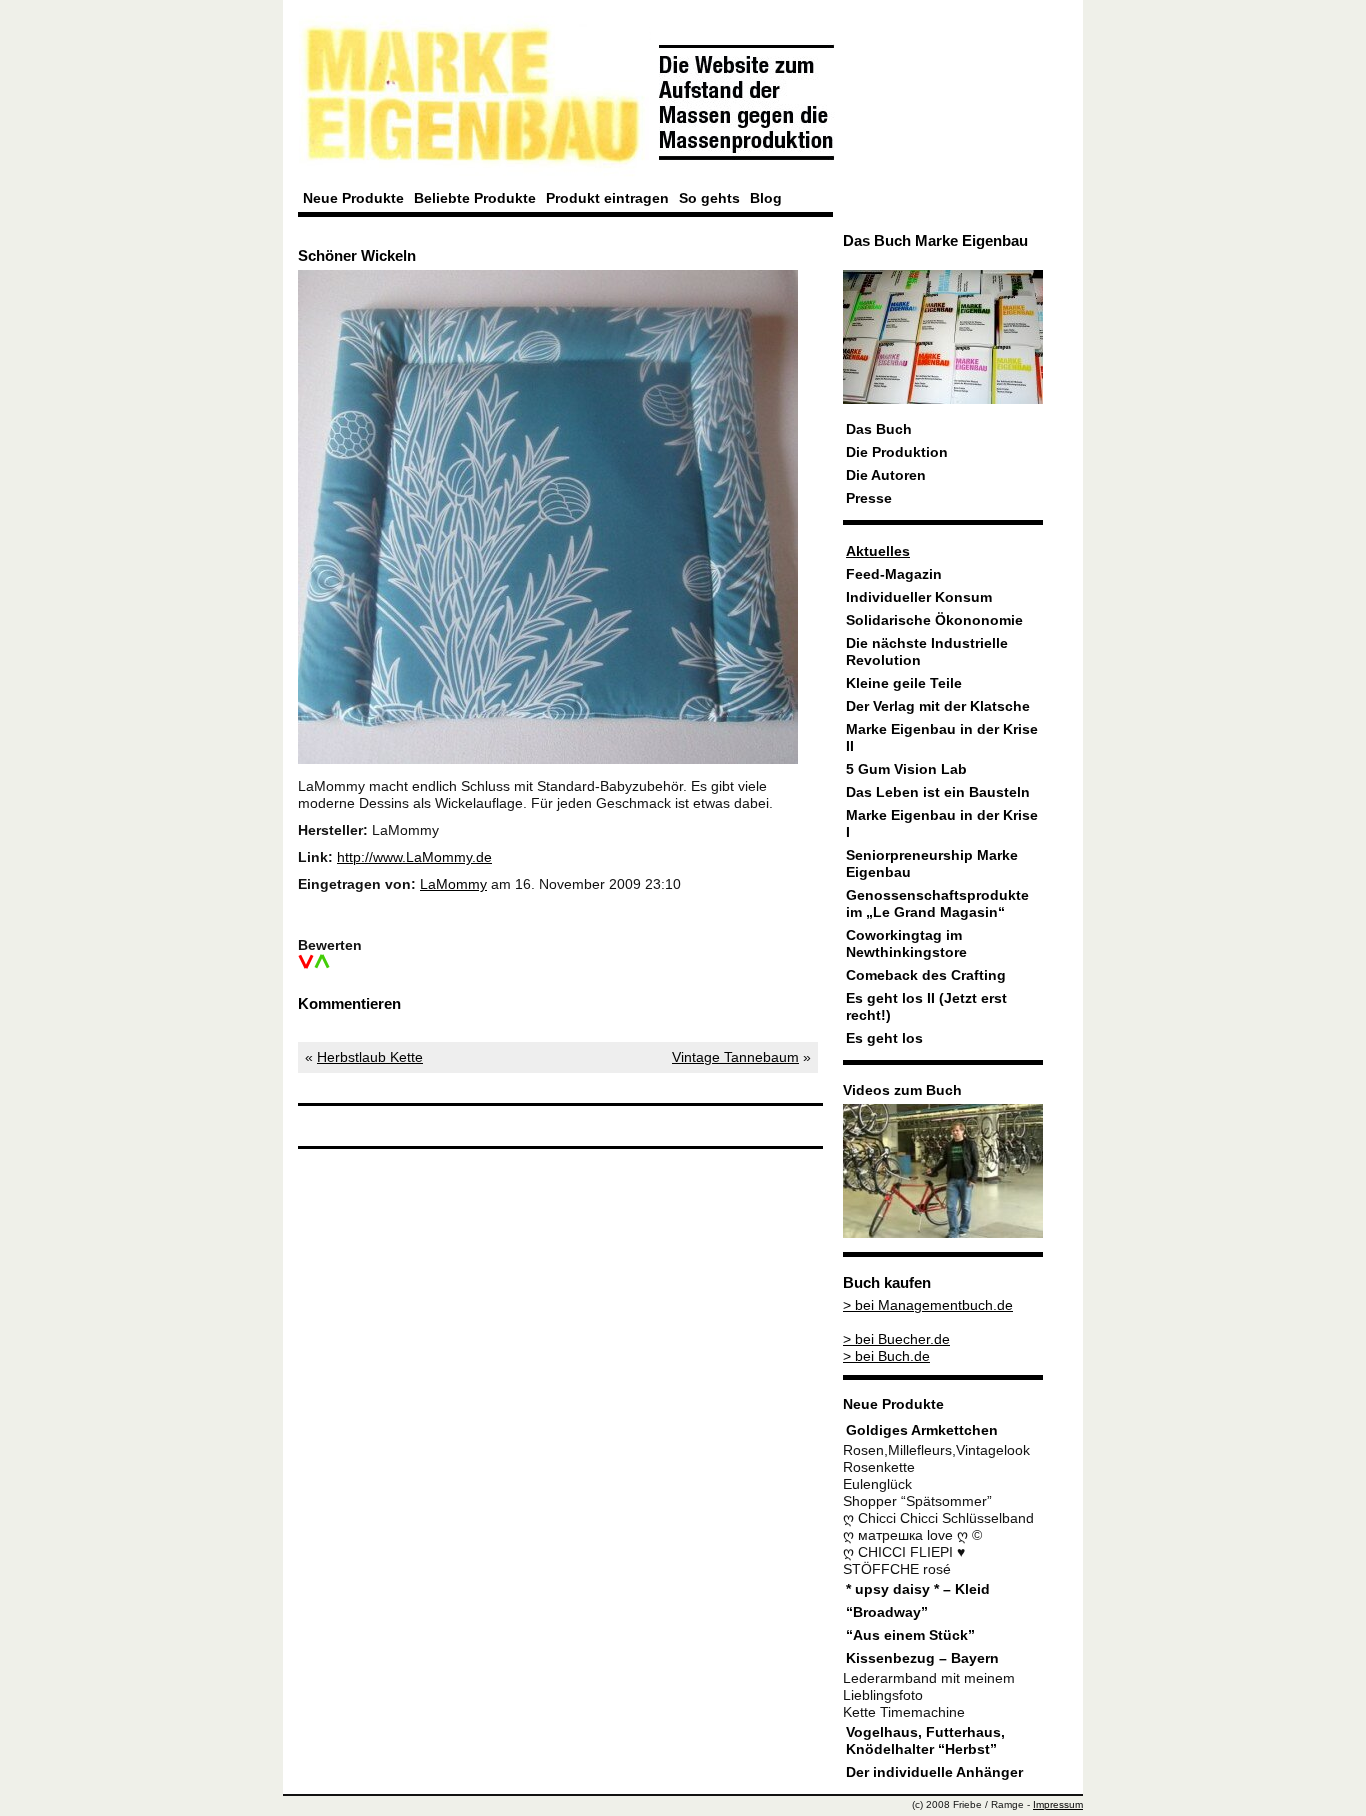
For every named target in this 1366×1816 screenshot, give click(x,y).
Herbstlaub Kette (370, 1057)
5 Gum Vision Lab (906, 769)
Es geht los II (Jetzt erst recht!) (926, 1007)
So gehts (709, 198)
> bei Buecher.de (896, 1339)
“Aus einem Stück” (910, 1635)
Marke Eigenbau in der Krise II (942, 738)
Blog (766, 198)
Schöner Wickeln (357, 255)
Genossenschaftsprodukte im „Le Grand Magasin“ (937, 904)
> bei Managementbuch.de (928, 1305)
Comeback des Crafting (926, 975)
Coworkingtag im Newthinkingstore (906, 944)
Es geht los (884, 1038)
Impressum (1058, 1804)
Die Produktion (897, 452)
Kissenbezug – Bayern (922, 1658)
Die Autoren (886, 475)
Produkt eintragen (607, 198)
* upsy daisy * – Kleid (918, 1589)
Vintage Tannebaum (735, 1057)
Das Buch (879, 429)
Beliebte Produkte (475, 198)
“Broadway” (887, 1612)
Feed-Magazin (894, 574)
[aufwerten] (322, 962)
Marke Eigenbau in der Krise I (942, 824)
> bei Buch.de (886, 1356)
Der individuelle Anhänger (934, 1772)
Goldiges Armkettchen (922, 1430)
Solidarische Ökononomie (934, 620)
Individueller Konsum (919, 597)
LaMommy (453, 884)
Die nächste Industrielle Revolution (927, 652)
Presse (869, 498)
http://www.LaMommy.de (414, 857)
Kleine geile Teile (904, 683)
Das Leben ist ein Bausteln (938, 792)
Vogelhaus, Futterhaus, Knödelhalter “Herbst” (925, 1741)
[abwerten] (306, 962)
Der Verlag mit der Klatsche (938, 706)
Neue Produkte (353, 198)
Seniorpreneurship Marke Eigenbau (932, 864)
